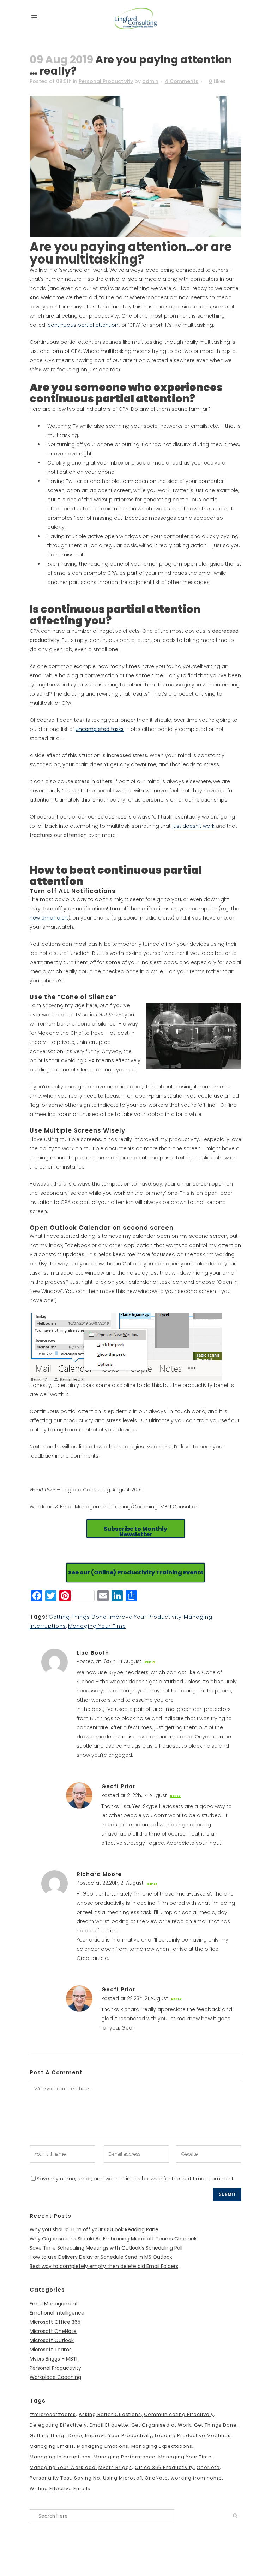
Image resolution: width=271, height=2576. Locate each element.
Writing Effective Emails (60, 2489)
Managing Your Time (97, 1626)
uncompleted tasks (100, 729)
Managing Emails (52, 2446)
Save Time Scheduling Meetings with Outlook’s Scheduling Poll (106, 2248)
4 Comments (182, 81)
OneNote (208, 2467)
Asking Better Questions (110, 2414)
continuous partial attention (83, 325)
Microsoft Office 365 (55, 2322)
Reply (150, 1662)
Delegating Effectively (58, 2425)
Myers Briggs (115, 2467)
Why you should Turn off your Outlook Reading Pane (94, 2229)
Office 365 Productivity (164, 2467)
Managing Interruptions (60, 2457)
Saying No (87, 2478)
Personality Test (50, 2478)
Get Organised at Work (161, 2425)
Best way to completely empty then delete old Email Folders (104, 2266)
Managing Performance (125, 2457)
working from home (196, 2478)
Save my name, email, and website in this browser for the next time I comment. (136, 2179)
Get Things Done (215, 2425)
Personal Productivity (106, 81)
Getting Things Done (78, 1617)
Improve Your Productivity (145, 1617)
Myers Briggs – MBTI (53, 2359)
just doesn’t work (194, 826)
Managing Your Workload (63, 2467)
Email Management (54, 2304)
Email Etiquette (109, 2425)
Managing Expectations (162, 2446)
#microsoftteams (53, 2414)
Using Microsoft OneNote (135, 2478)
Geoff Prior (118, 1786)
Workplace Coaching (55, 2377)
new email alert (49, 918)
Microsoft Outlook (52, 2340)
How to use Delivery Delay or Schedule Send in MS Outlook (101, 2257)
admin (150, 81)
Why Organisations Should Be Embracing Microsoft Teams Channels (114, 2239)
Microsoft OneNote (53, 2331)
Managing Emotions (103, 2446)
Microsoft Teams (51, 2350)
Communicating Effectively (179, 2414)
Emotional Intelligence (57, 2313)
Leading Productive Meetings (193, 2436)
